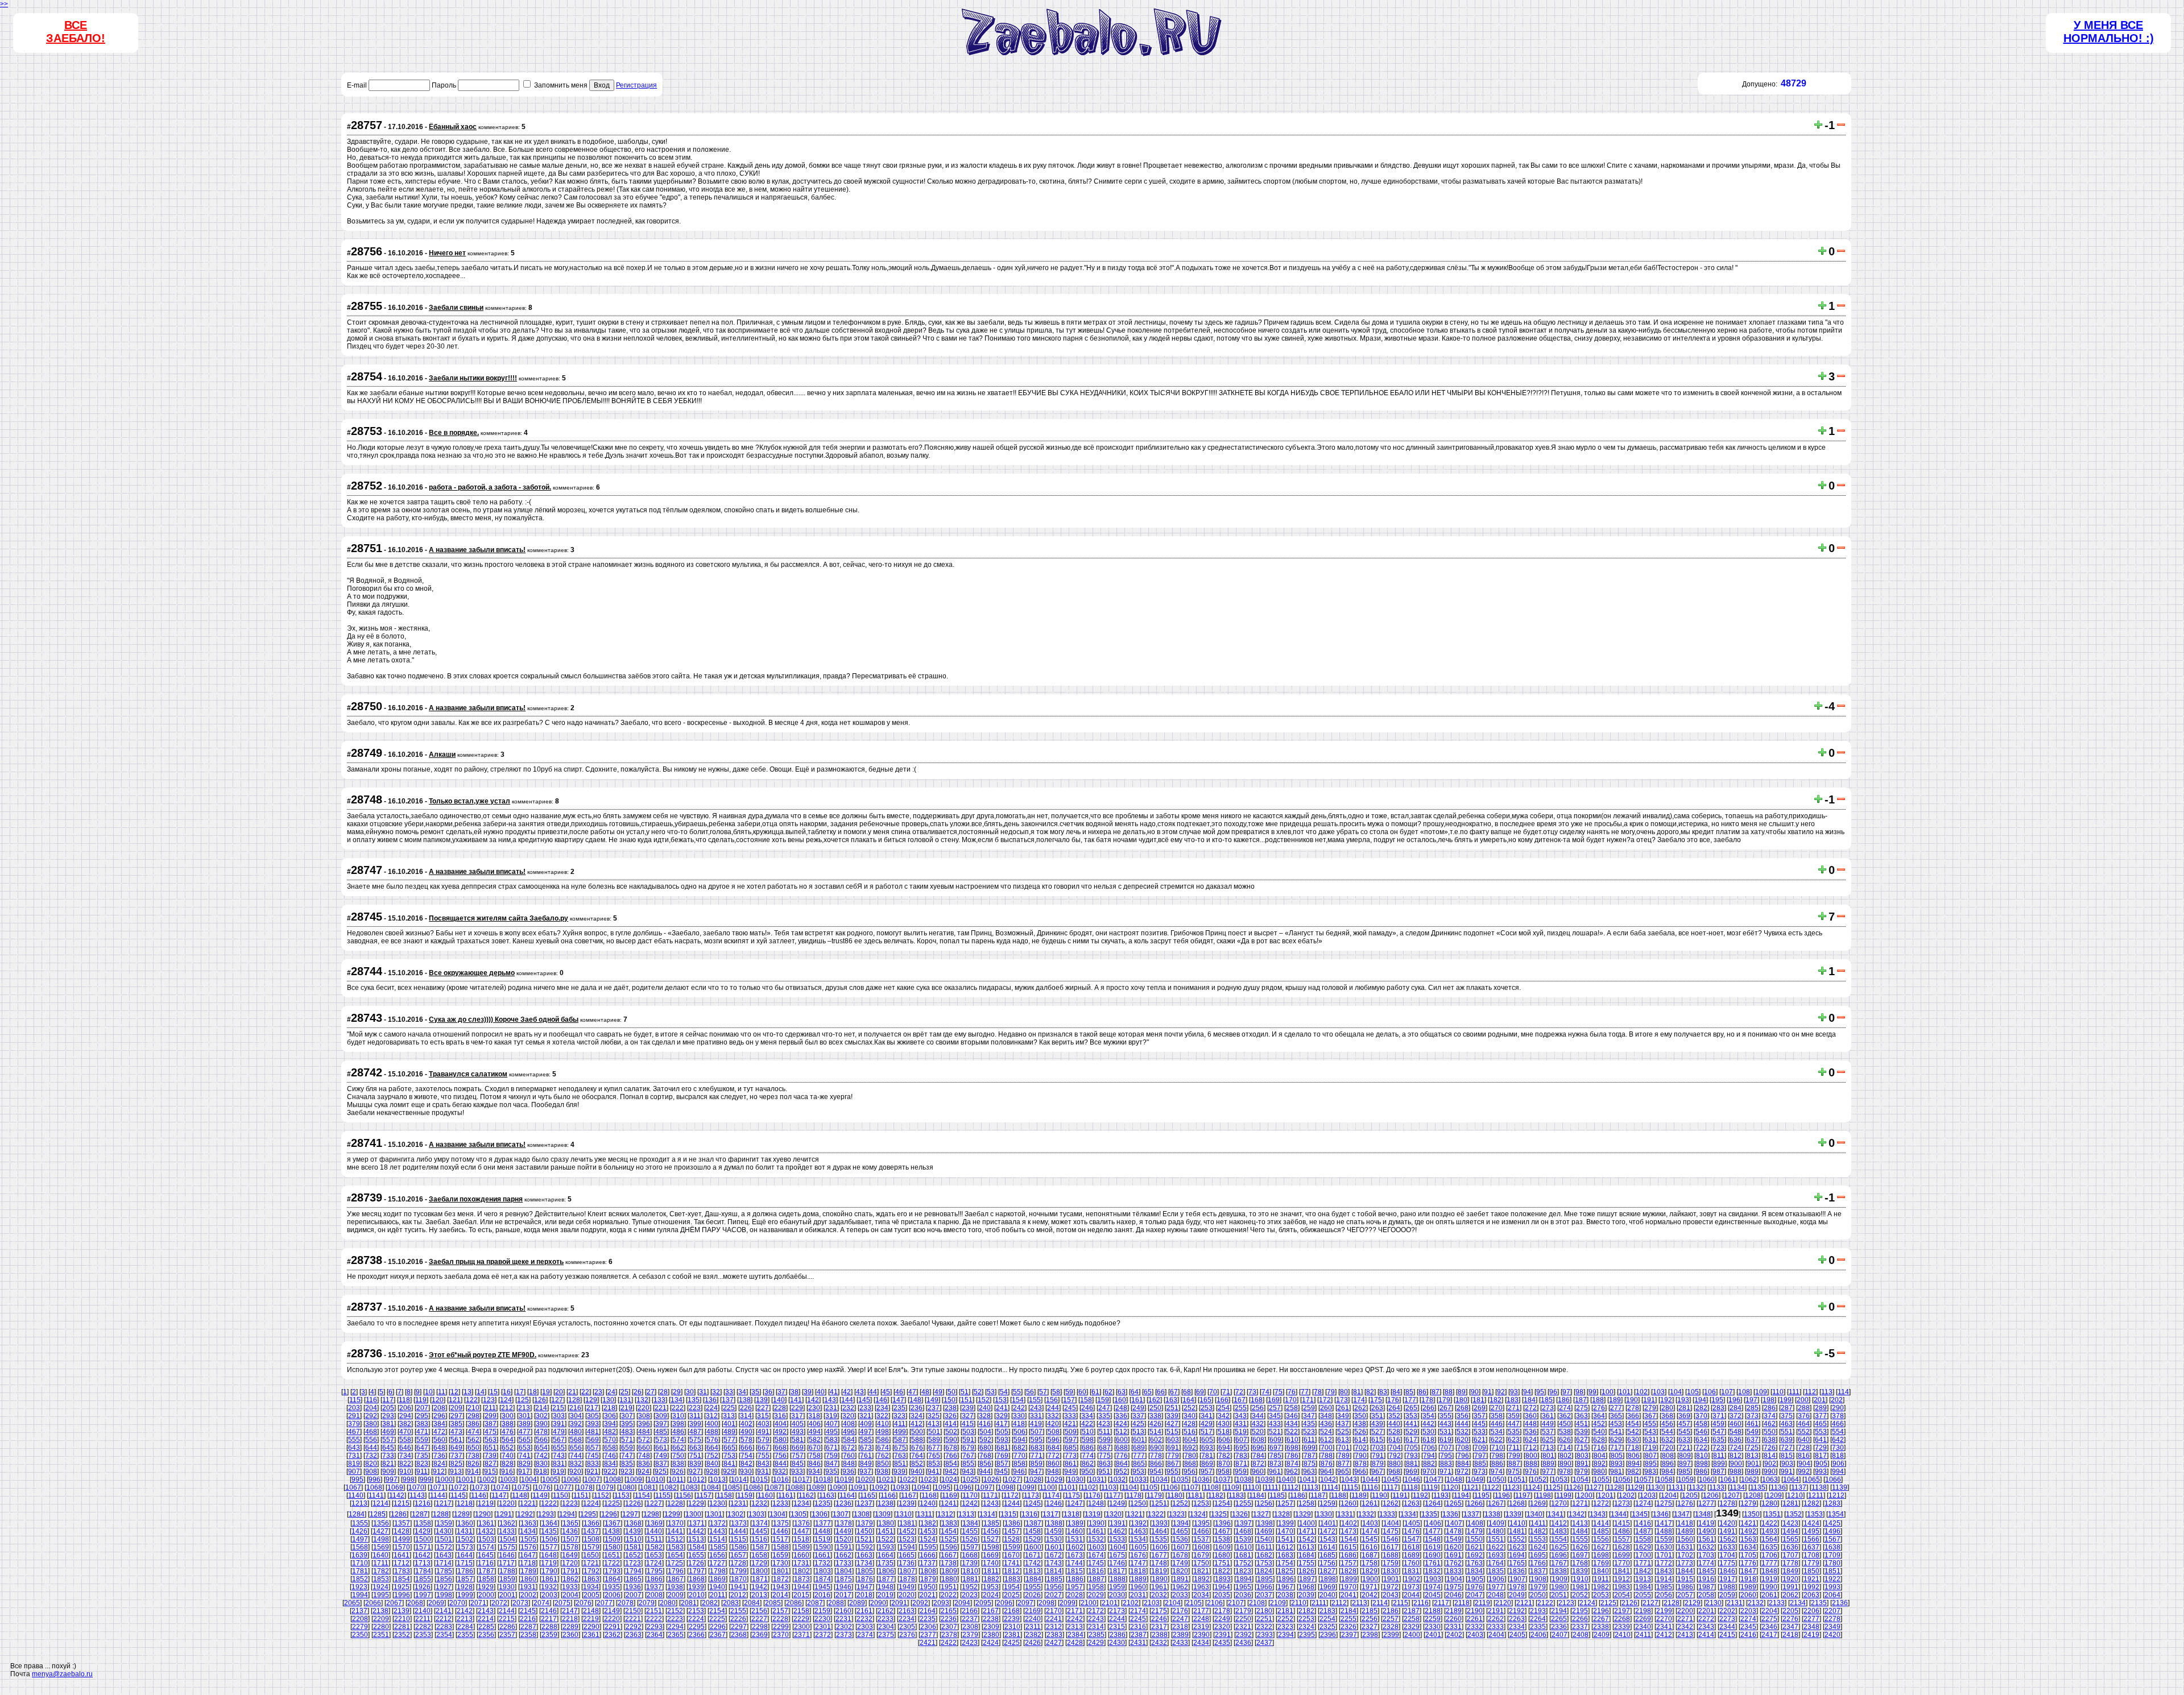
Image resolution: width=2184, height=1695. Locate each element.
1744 (1075, 1563)
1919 (1769, 1579)
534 (1497, 1432)
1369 (655, 1523)
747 (627, 1456)
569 (593, 1440)
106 (1710, 1392)
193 (1683, 1400)
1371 (697, 1523)
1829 (1370, 1571)
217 (592, 1408)
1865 (634, 1579)
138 (745, 1400)
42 (847, 1392)
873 (1275, 1464)
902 (1770, 1464)
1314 (987, 1514)
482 (610, 1432)
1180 (1175, 1495)
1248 (1096, 1503)
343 (1241, 1416)
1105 (1150, 1487)
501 (934, 1432)
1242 (970, 1503)
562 (473, 1440)
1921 (1811, 1579)
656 (576, 1448)
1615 (1349, 1547)
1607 (1181, 1547)
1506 (549, 1539)
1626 (1580, 1547)
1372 (718, 1523)
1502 (465, 1539)
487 (695, 1432)
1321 (1135, 1514)
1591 (844, 1547)
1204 (1669, 1495)
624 (1531, 1440)
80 (1344, 1392)
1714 (444, 1563)
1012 (697, 1480)
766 (951, 1456)
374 (1770, 1416)
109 (1761, 1392)
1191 (1400, 1495)
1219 (486, 1503)
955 (1172, 1472)
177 (1410, 1400)
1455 (970, 1531)
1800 (760, 1571)
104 (1676, 1392)
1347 (1682, 1514)
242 (1019, 1408)
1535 (1159, 1539)
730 (1838, 1448)
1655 (696, 1555)
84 (1396, 1392)
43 (860, 1392)
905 (1821, 1464)
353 (1411, 1416)
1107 (1191, 1487)
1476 (1412, 1531)
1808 (928, 1571)
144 (847, 1400)
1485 (1601, 1531)
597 (1071, 1440)
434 (1292, 1424)
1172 (1011, 1495)
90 (1475, 1392)
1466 (1201, 1531)
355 (1445, 1416)
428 (1190, 1424)
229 (797, 1408)
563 (491, 1440)
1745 (1096, 1563)
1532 (1096, 1539)
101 (1625, 1392)
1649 (570, 1555)
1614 (1327, 1547)
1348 (1703, 1514)
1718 (528, 1563)
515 (1172, 1432)
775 (1105, 1456)
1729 (759, 1563)
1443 (717, 1531)
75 (1279, 1392)
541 (1616, 1432)
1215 (402, 1503)
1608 (1202, 1547)
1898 (1328, 1579)
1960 (1138, 1587)
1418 (1685, 1523)
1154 (642, 1495)
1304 (777, 1514)
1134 (1737, 1487)
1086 (753, 1487)
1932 (549, 1587)
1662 (843, 1555)
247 (1104, 1408)
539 (1582, 1432)
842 (746, 1464)
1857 (465, 1579)
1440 (654, 1531)
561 (456, 1440)
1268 (1517, 1503)
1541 (1285, 1539)
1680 (1222, 1555)
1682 (1264, 1555)
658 (610, 1448)
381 (388, 1424)
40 (821, 1392)
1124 (1532, 1487)
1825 (1285, 1571)
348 (1326, 1416)
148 (915, 1400)
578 (746, 1440)
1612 (1285, 1547)
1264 (1433, 1503)
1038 (1244, 1480)
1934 (591, 1587)
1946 (843, 1587)
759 (832, 1456)
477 (525, 1432)
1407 (1454, 1523)
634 (1701, 1440)
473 (456, 1432)
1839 (1580, 1571)
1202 (1627, 1495)
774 (1088, 1456)
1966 (1264, 1587)
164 (1188, 1400)
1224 (591, 1503)
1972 (1391, 1587)
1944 (801, 1587)
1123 (1512, 1487)
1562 (1727, 1539)
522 (1292, 1432)
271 (1514, 1408)
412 (917, 1424)
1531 (1075, 1539)
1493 (1769, 1531)
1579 (591, 1547)
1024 (949, 1480)
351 (1377, 1416)
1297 (630, 1514)
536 (1531, 1432)
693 (1207, 1448)
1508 (591, 1539)
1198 (1543, 1495)
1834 (1475, 1571)
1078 (585, 1487)
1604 (1118, 1547)
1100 (1047, 1487)
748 (644, 1456)
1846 (1727, 1571)
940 (917, 1472)
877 (1344, 1464)
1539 (1243, 1539)
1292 (525, 1514)
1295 (588, 1514)
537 (1548, 1432)
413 (934, 1424)
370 (1701, 1416)
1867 (676, 1579)
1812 (1012, 1571)
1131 (1676, 1487)
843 (764, 1464)
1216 (423, 1503)
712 (1531, 1448)
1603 (1097, 1547)
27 (651, 1392)
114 (1843, 1392)
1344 (1619, 1514)
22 (585, 1392)
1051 (1517, 1480)
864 (1122, 1464)
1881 (970, 1579)
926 (678, 1472)
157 (1069, 1400)
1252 (1180, 1503)
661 (661, 1448)
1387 (1033, 1523)
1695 (1538, 1555)
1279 (1748, 1503)
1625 (1559, 1547)
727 (1787, 1448)
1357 (402, 1523)
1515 (738, 1539)
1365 (570, 1523)
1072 (458, 1487)
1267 (1496, 1503)
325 (934, 1416)
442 (1428, 1424)
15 (494, 1392)
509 (1071, 1432)
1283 (1833, 1503)
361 (1548, 1416)
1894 (1244, 1579)
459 (1718, 1424)
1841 (1622, 1571)
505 (1002, 1432)
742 (542, 1456)
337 (1138, 1416)
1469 (1264, 1531)
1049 (1475, 1480)
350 (1360, 1416)
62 (1108, 1392)
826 (473, 1464)
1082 (669, 1487)
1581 (634, 1547)
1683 (1285, 1555)
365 (1616, 1416)
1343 (1598, 1514)
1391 (1118, 1523)
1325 (1219, 1514)
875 (1310, 1464)
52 (978, 1392)
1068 (374, 1487)
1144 (438, 1495)
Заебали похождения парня (476, 1199)
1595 (928, 1547)
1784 (423, 1571)
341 (1207, 1416)
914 (473, 1472)
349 (1343, 1416)
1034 (1160, 1480)
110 (1778, 1392)
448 (1531, 1424)
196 (1734, 1400)
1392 (1139, 1523)
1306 (820, 1514)
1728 (738, 1563)
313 (729, 1416)
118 (404, 1400)
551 (1787, 1432)
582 (815, 1440)
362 (1565, 1416)
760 (849, 1456)
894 (1634, 1464)
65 (1148, 1392)
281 (1684, 1408)
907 (354, 1472)
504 (985, 1432)
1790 (549, 1571)
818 (1838, 1456)
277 (1616, 1408)
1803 (823, 1571)
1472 (1327, 1531)
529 (1411, 1432)
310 (678, 1416)
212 (507, 1408)
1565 (1790, 1539)
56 (1030, 1392)
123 (489, 1400)
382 (405, 1424)
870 (1224, 1464)
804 (1600, 1456)
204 (371, 1408)
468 (371, 1432)
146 (881, 1400)
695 (1241, 1448)
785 (1275, 1456)
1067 (353, 1487)
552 (1804, 1432)
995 (357, 1480)
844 (781, 1464)
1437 (591, 1531)
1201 (1606, 1495)
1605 (1139, 1547)
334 (1087, 1416)
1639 (359, 1555)
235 (899, 1408)
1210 (1795, 1495)
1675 (1117, 1555)
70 (1213, 1392)
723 (1718, 1448)
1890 (1160, 1579)
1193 (1441, 1495)
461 (1753, 1424)
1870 (739, 1579)
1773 (1685, 1563)
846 (815, 1464)
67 (1174, 1392)
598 (1088, 1440)
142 (813, 1400)
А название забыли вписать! (477, 550)
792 (1395, 1456)
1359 (444, 1523)
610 (1292, 1440)
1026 (991, 1480)
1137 (1799, 1487)
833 (593, 1464)
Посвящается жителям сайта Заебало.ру (499, 918)
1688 (1391, 1555)
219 (626, 1408)
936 (848, 1472)
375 (1787, 1416)
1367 (613, 1523)
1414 (1601, 1523)
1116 (1371, 1487)
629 (1616, 1440)
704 (1395, 1448)
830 (542, 1464)
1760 (1412, 1563)
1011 (676, 1480)
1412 (1559, 1523)
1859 (507, 1579)
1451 (886, 1531)
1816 (1096, 1571)
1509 (613, 1539)
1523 (907, 1539)
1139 (1840, 1487)
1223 (570, 1503)
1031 (1097, 1480)
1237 (864, 1503)
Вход (602, 85)
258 (1292, 1408)
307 (627, 1416)
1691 (1454, 1555)
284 (1736, 1408)
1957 (1075, 1587)
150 (950, 1400)
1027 (1012, 1480)
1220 (507, 1503)
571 (627, 1440)
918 (541, 1472)
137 (728, 1400)
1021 (886, 1480)
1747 (1138, 1563)
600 (1122, 1440)
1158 (724, 1495)
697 (1275, 1448)
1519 (822, 1539)
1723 (633, 1563)
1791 (570, 1571)
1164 (847, 1495)
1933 (570, 1587)
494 (815, 1432)
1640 (380, 1555)
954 (1155, 1472)
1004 (529, 1480)
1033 (1139, 1480)
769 (1002, 1456)
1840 (1601, 1571)
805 (1617, 1456)
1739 (970, 1563)
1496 (1833, 1531)
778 (1156, 1456)
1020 (865, 1480)
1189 (1359, 1495)
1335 (1429, 1514)
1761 (1433, 1563)
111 (1794, 1392)
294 (405, 1416)
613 (1343, 1440)
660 (644, 1448)
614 (1360, 1440)
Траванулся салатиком (468, 1074)
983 (1650, 1472)
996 (375, 1480)
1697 (1580, 1555)
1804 (844, 1571)
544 (1667, 1432)
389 (525, 1424)
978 (1565, 1472)
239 (968, 1408)
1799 (739, 1571)
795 (1446, 1456)
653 (525, 1448)
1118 (1410, 1487)
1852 (360, 1579)
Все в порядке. (454, 433)
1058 (1665, 1480)
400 (712, 1424)
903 (1787, 1464)
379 (354, 1424)
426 (1155, 1424)
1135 (1758, 1487)
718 (1633, 1448)
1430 (444, 1531)
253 (1207, 1408)
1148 (520, 1495)
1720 (570, 1563)
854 (951, 1464)
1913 (1643, 1579)
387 (491, 1424)
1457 (1012, 1531)
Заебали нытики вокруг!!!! (473, 378)
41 (834, 1392)
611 (1309, 1440)
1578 (570, 1547)
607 (1241, 1440)
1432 (486, 1531)
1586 (739, 1547)
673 (866, 1448)
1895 (1265, 1579)
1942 (759, 1587)
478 (542, 1432)
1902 (1412, 1579)
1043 (1349, 1480)
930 (746, 1472)
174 (1359, 1400)
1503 (486, 1539)
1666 (928, 1555)
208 (439, 1408)
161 (1137, 1400)
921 (592, 1472)
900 (1736, 1464)
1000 (445, 1480)
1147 (499, 1495)
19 (546, 1392)
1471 (1306, 1531)
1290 (483, 1514)
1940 (717, 1587)
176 (1393, 1400)
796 (1463, 1456)
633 (1684, 1440)
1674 (1096, 1555)
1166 (888, 1495)
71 (1226, 1392)
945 (1002, 1472)
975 (1514, 1472)
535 (1514, 1432)
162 (1154, 1400)
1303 (756, 1514)
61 (1095, 1392)
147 (898, 1400)
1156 (683, 1495)
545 (1684, 1432)
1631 (1685, 1547)
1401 (1328, 1523)
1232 (759, 1503)
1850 (1811, 1571)
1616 (1370, 1547)
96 (1553, 1392)
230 (814, 1408)
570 (610, 1440)
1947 (864, 1587)
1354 (1836, 1514)
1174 (1052, 1495)
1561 (1706, 1539)
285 (1753, 1408)
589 (934, 1440)
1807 (907, 1571)
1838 (1559, 1571)
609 (1275, 1440)
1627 (1601, 1547)
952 (1121, 1472)
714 (1565, 1448)
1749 (1180, 1563)
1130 (1655, 1487)
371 (1718, 1416)
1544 (1349, 1539)
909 (388, 1472)
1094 (921, 1487)
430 (1224, 1424)
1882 (991, 1579)
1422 (1769, 1523)
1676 (1138, 1555)
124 (506, 1400)
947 (1036, 1472)
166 (1223, 1400)
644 (371, 1448)
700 (1327, 1448)
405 (798, 1424)
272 (1531, 1408)
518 (1224, 1432)
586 (883, 1440)
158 (1086, 1400)
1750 (1201, 1563)
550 (1770, 1432)
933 (797, 1472)
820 (371, 1464)
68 (1187, 1392)
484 (644, 1432)
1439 (633, 1531)
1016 (781, 1480)
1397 (1244, 1523)
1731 (801, 1563)
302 (542, 1416)
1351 (1773, 1514)
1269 (1538, 1503)
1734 (864, 1563)
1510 (634, 1539)
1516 (759, 1539)
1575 (507, 1547)
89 (1462, 1392)
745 (593, 1456)
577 (729, 1440)
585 (866, 1440)
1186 (1298, 1495)
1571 (423, 1547)
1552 (1517, 1539)
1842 (1643, 1571)
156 (1052, 1400)
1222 (549, 1503)
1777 (1769, 1563)
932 (780, 1472)
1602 (1076, 1547)
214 (541, 1408)
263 (1377, 1408)
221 (661, 1408)
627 (1582, 1440)
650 (473, 1448)
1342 (1577, 1514)
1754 (1285, 1563)
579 (764, 1440)
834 (610, 1464)
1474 (1370, 1531)
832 (576, 1464)
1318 (1072, 1514)
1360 (465, 1523)
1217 (444, 1503)
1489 (1685, 1531)
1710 (360, 1563)
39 (808, 1392)
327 (968, 1416)
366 (1633, 1416)
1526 (970, 1539)
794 (1429, 1456)
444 (1463, 1424)
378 (1838, 1416)
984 (1667, 1472)
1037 (1223, 1480)
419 (1036, 1424)
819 (354, 1464)
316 (780, 1416)
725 (1753, 1448)
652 (508, 1448)
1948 (886, 1587)
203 (354, 1408)
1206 (1711, 1495)
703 (1378, 1448)
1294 (567, 1514)
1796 (676, 1571)
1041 (1307, 1480)
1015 (760, 1480)
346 (1292, 1416)
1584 (697, 1547)
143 (830, 1400)
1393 (1160, 1523)
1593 (886, 1547)
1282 (1811, 1503)
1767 (1559, 1563)
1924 (380, 1587)
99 (1592, 1392)
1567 (1833, 1539)
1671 (1033, 1555)
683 (1037, 1448)
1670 (1012, 1555)
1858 (486, 1579)
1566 (1811, 1539)
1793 (613, 1571)
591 (968, 1440)
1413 (1580, 1523)
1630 (1664, 1547)
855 (968, 1464)
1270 (1559, 1503)
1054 (1581, 1480)
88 (1449, 1392)
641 (1821, 1440)
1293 (546, 1514)
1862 (570, 1579)
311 (695, 1416)
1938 (675, 1587)
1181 (1195, 1495)
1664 (886, 1555)
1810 (970, 1571)
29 (677, 1392)
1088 (795, 1487)
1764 (1496, 1563)
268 (1463, 1408)
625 (1548, 1440)
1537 (1201, 1539)
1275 (1664, 1503)
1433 (507, 1531)
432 (1258, 1424)
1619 (1433, 1547)
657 (593, 1448)
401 (729, 1424)
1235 (822, 1503)
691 (1173, 1448)
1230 (717, 1503)
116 (371, 1400)
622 (1497, 1440)
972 (1463, 1472)
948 (1053, 1472)
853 (934, 1464)
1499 (402, 1539)
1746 (1117, 1563)
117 (388, 1400)
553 (1821, 1432)
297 (456, 1416)
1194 (1461, 1495)
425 (1138, 1424)
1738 (949, 1563)
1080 (627, 1487)
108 (1744, 1392)
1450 (864, 1531)
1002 (487, 1480)
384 (439, 1424)
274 (1565, 1408)
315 (763, 1416)
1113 (1311, 1487)
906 (1838, 1464)
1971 (1370, 1587)
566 (542, 1440)
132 (642, 1400)
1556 (1601, 1539)
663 (695, 1448)
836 (644, 1464)
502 (951, 1432)
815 (1787, 1456)
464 (1804, 1424)
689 (1139, 1448)
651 (491, 1448)
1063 (1770, 1480)
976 (1531, 1472)
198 (1769, 1400)
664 (712, 1448)
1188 (1339, 1495)
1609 (1223, 1547)
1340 (1534, 1514)
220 (644, 1408)
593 (1002, 1440)
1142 (397, 1495)
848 (849, 1464)
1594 (907, 1547)
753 (729, 1456)
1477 (1433, 1531)
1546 (1391, 1539)
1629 (1643, 1547)
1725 (675, 1563)
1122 (1492, 1487)
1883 (1012, 1579)
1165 (868, 1495)
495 (832, 1432)
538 (1565, 1432)
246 (1087, 1408)
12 (454, 1392)
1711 (381, 1563)
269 (1480, 1408)
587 (900, 1440)
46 (899, 1392)
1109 (1232, 1487)
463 (1787, 1424)
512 (1121, 1432)
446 (1497, 1424)
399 (695, 1424)
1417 (1664, 1523)
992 (1804, 1472)
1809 (949, 1571)
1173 (1031, 1495)
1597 (970, 1547)
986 (1701, 1472)
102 (1642, 1392)
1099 (1027, 1487)
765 (934, 1456)
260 (1326, 1408)
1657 (738, 1555)
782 (1224, 1456)
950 (1087, 1472)
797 (1480, 1456)
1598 (991, 1547)
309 (661, 1416)
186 (1564, 1400)
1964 (1222, 1587)
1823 (1243, 1571)
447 (1514, 1424)
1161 (786, 1495)
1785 (444, 1571)
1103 (1109, 1487)
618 (1428, 1440)
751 (695, 1456)
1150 (561, 1495)
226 (746, 1408)
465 (1821, 1424)
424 (1121, 1424)
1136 (1778, 1487)
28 (664, 1392)
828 (508, 1464)
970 (1428, 1472)
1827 (1327, 1571)
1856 (444, 1579)
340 (1190, 1416)
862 (1088, 1464)
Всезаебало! (76, 32)
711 (1514, 1448)
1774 (1706, 1563)
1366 (591, 1523)
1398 (1265, 1523)
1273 (1622, 1503)
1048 (1454, 1480)
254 (1224, 1408)
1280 (1769, 1503)
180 (1461, 1400)
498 (883, 1432)
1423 (1790, 1523)
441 (1411, 1424)
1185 (1277, 1495)
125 (523, 1400)
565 (525, 1440)
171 (1308, 1400)
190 (1632, 1400)
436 (1326, 1424)
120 (438, 1400)
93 (1514, 1392)
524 (1326, 1432)
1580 (613, 1547)
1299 (672, 1514)
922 (609, 1472)
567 (559, 1440)
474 (473, 1432)
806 (1634, 1456)
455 (1650, 1424)
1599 (1012, 1547)
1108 (1211, 1487)
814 (1770, 1456)
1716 (486, 1563)
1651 (612, 1555)
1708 (1811, 1555)
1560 (1685, 1539)
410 (883, 1424)
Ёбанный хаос (453, 127)
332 (1053, 1416)
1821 (1201, 1571)
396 (644, 1424)
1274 (1643, 1503)
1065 (1812, 1480)
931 (763, 1472)
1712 (402, 1563)
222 (678, 1408)
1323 (1177, 1514)
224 (712, 1408)
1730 (780, 1563)
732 (371, 1456)
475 (491, 1432)
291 (354, 1416)
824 (439, 1464)
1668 (970, 1555)
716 (1599, 1448)
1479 (1475, 1531)
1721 (591, 1563)
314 (746, 1416)
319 (831, 1416)
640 (1804, 1440)
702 (1361, 1448)
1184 (1257, 1495)
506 (1019, 1432)
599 (1105, 1440)
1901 (1391, 1579)
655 (559, 1448)
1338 (1492, 1514)
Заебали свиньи (456, 308)
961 (1275, 1472)
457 (1684, 1424)
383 (422, 1424)
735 (422, 1456)
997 (392, 1480)
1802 (802, 1571)
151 (967, 1400)
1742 (1033, 1563)
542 (1633, 1432)
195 (1717, 1400)
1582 (655, 1547)
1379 (865, 1523)
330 (1019, 1416)
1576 (528, 1547)
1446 (780, 1531)
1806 (886, 1571)
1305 (799, 1514)
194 (1700, 1400)
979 (1582, 1472)
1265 (1454, 1503)
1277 (1706, 1503)
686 (1088, 1448)
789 (1344, 1456)
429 (1207, 1424)
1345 (1640, 1514)
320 (848, 1416)
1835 (1496, 1571)
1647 (528, 1555)
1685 (1327, 1555)
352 (1394, 1416)
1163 (827, 1495)
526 (1360, 1432)
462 (1770, 1424)
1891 (1181, 1579)
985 (1684, 1472)
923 (626, 1472)
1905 (1475, 1579)
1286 (399, 1514)
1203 (1648, 1495)
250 (1155, 1408)
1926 (423, 1587)
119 (421, 1400)
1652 (633, 1555)
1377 (823, 1523)
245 (1070, 1408)
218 (609, 1408)
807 (1651, 1456)
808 (1668, 1456)
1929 (486, 1587)
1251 (1159, 1503)
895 (1651, 1464)
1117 (1391, 1487)
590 (951, 1440)
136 (711, 1400)
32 (716, 1392)
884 (1463, 1464)
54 (1004, 1392)
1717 (507, 1563)
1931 (528, 1587)
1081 (648, 1487)
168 (1257, 1400)
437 (1343, 1424)
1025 (970, 1480)
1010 (655, 1480)
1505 (528, 1539)
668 (781, 1448)
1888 (1118, 1579)
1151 (581, 1495)
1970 (1349, 1587)
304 (576, 1416)
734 (405, 1456)
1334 (1408, 1514)
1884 (1033, 1579)
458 (1701, 1424)
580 (781, 1440)
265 (1411, 1408)
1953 (991, 1587)
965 (1343, 1472)
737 (456, 1456)
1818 (1138, 1571)
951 (1104, 1472)
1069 (395, 1487)
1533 (1117, 1539)
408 (849, 1424)
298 (473, 1416)
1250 (1138, 1503)
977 (1548, 1472)
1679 (1201, 1555)
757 (798, 1456)
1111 (1271, 1487)
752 (712, 1456)
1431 (465, 1531)
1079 (606, 1487)
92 (1501, 1392)
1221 (528, 1503)
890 (1565, 1464)
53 (991, 1392)
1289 (462, 1514)
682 (1019, 1448)
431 (1241, 1424)
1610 (1244, 1547)
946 (1019, 1472)
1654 (675, 1555)
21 (572, 1392)
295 (422, 1416)
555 (354, 1440)
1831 (1412, 1571)
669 (798, 1448)
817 (1821, 1456)
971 (1445, 1472)
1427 (380, 1531)
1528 (1012, 1539)
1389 (1076, 1523)
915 (490, 1472)
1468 (1243, 1531)
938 (882, 1472)
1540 (1264, 1539)
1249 (1117, 1503)
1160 (765, 1495)
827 (491, 1464)
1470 (1285, 1531)
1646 (507, 1555)
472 (439, 1432)
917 (524, 1472)
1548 (1433, 1539)
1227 (654, 1503)
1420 (1727, 1523)
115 (355, 1400)
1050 (1496, 1480)
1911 (1601, 1579)
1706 (1769, 1555)
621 (1480, 1440)
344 (1258, 1416)
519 (1241, 1432)
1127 (1594, 1487)
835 (627, 1464)
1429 (423, 1531)
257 (1275, 1408)
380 (371, 1424)
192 (1666, 1400)
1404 (1391, 1523)
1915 (1685, 1579)
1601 (1054, 1547)
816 (1804, 1456)
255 (1241, 1408)
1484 (1580, 1531)
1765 (1517, 1563)
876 (1327, 1464)
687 (1105, 1448)
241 (1002, 1408)
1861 (549, 1579)
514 (1155, 1432)
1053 (1560, 1480)
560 (439, 1440)
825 (456, 1464)
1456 (991, 1531)
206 (405, 1408)
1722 (612, 1563)
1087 (774, 1487)
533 (1480, 1432)
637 (1753, 1440)
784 (1258, 1456)
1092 (879, 1487)
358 (1497, 1416)
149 (932, 1400)
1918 (1748, 1579)
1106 (1170, 1487)
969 (1411, 1472)
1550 (1475, 1539)
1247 (1075, 1503)
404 (781, 1424)
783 (1241, 1456)
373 (1753, 1416)
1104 (1129, 1487)
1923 (359, 1587)
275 (1582, 1408)
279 (1650, 1408)
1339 (1513, 1514)
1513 (696, 1539)
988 (1736, 1472)
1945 (822, 1587)
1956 (1054, 1587)
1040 (1286, 1480)
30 (690, 1392)
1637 (1811, 1547)
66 (1161, 1392)
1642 (423, 1555)
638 (1770, 1440)
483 (627, 1432)
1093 (900, 1487)
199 (1786, 1400)
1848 (1769, 1571)
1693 (1496, 1555)
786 (1292, 1456)
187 (1581, 1400)
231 (831, 1408)
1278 (1727, 1503)
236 (917, 1408)
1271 (1580, 1503)
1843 (1664, 1571)
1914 (1664, 1579)
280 (1667, 1408)
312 (712, 1416)
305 (593, 1416)
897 (1685, 1464)
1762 (1454, 1563)
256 (1258, 1408)
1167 (909, 1495)
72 (1239, 1392)
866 (1156, 1464)
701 (1344, 1448)
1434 (528, 1531)
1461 (1096, 1531)
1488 (1664, 1531)
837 (661, 1464)
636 (1736, 1440)
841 (729, 1464)
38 (795, 1392)
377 (1821, 1416)
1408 (1475, 1523)
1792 (591, 1571)
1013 (718, 1480)
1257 (1285, 1503)
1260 (1349, 1503)
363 (1582, 1416)
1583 (676, 1547)
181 (1478, 1400)
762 (883, 1456)
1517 (780, 1539)
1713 (423, 1563)
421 (1070, 1424)
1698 (1601, 1555)
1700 (1643, 1555)
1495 (1811, 1531)
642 (1838, 1440)
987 (1718, 1472)
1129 (1635, 1487)
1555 (1580, 1539)
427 (1172, 1424)
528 (1394, 1432)
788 (1327, 1456)
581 (798, 1440)
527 (1377, 1432)
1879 (928, 1579)
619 (1445, 1440)
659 (627, 1448)
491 (764, 1432)
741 (525, 1456)
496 (849, 1432)
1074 (500, 1487)
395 (627, 1424)
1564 (1769, 1539)
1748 (1159, 1563)
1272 (1601, 1503)
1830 (1391, 1571)
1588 (781, 1547)
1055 (1602, 1480)
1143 (417, 1495)
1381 (907, 1523)
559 (422, 1440)
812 (1736, 1456)
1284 (357, 1514)
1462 (1117, 1531)
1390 (1097, 1523)
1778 (1790, 1563)
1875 (844, 1579)
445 (1480, 1424)
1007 (592, 1480)
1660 (801, 1555)
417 (1002, 1424)
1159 (745, 1495)
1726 (696, 1563)
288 (1804, 1408)
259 (1309, 1408)
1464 (1159, 1531)
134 (677, 1400)
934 (814, 1472)
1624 (1538, 1547)
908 (371, 1472)
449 (1548, 1424)
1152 (601, 1495)
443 (1445, 1424)
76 (1292, 1392)
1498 (381, 1539)
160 (1120, 1400)
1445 (759, 1531)
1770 (1622, 1563)
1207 (1732, 1495)
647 (422, 1448)
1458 (1033, 1531)
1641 (402, 1555)
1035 (1181, 1480)
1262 (1391, 1503)
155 (1035, 1400)
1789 (528, 1571)
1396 (1223, 1523)
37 (781, 1392)
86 (1422, 1392)
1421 (1748, 1523)
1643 (444, 1555)
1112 (1291, 1487)
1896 (1286, 1579)
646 (405, 1448)
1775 (1727, 1563)
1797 (697, 1571)
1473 (1349, 1531)
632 (1667, 1440)
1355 (360, 1523)
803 (1583, 1456)
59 (1069, 1392)
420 (1053, 1424)
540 (1599, 1432)
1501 (444, 1539)
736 (439, 1456)
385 (456, 1424)
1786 (465, 1571)
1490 (1706, 1531)
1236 (843, 1503)
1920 (1790, 1579)
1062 (1749, 1480)
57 (1043, 1392)
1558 (1643, 1539)
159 (1103, 1400)
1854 (402, 1579)
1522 (886, 1539)
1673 (1075, 1555)
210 (473, 1408)
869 (1207, 1464)
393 (593, 1424)
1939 (696, 1587)
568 (576, 1440)
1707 (1790, 1555)
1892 (1202, 1579)
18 (533, 1392)
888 (1531, 1464)
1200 (1585, 1495)
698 (1292, 1448)
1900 (1370, 1579)
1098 (1006, 1487)
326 (951, 1416)
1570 (402, 1547)
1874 (823, 1579)
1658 (759, 1555)
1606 (1160, 1547)
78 (1318, 1392)
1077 (564, 1487)
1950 (928, 1587)
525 (1343, 1432)
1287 (420, 1514)
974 (1497, 1472)
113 (1827, 1392)
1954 (1012, 1587)
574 (678, 1440)
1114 (1331, 1487)
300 (508, 1416)
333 (1070, 1416)
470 (405, 1432)
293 (388, 1416)
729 (1821, 1448)
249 (1138, 1408)
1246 (1054, 1503)
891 (1583, 1464)
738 (473, 1456)
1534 (1138, 1539)
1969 (1327, 1587)
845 (798, 1464)
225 (729, 1408)
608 (1258, 1440)
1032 (1118, 1480)
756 (781, 1456)
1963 (1201, 1587)
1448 (822, 1531)
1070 (416, 1487)
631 (1650, 1440)
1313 (966, 1514)
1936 (633, 1587)
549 (1753, 1432)
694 (1224, 1448)
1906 (1496, 1579)
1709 (1833, 1555)
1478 (1454, 1531)
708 (1463, 1448)
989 (1753, 1472)
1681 (1243, 1555)
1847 (1748, 1571)
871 (1241, 1464)
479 (559, 1432)
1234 (801, 1503)
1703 (1706, 1555)
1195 (1482, 1495)
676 (917, 1448)
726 (1770, 1448)
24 (611, 1392)
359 (1514, 1416)
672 (849, 1448)
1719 (549, 1563)
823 (422, 1464)
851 (900, 1464)
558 (405, 1440)
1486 (1622, 1531)
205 (388, 1408)
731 (354, 1456)
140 (779, 1400)
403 (764, 1424)
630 (1633, 1440)
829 (525, 1464)
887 (1514, 1464)
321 (865, 1416)
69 (1200, 1392)
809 (1685, 1456)
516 (1190, 1432)
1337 (1471, 1514)
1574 (486, 1547)
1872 (781, 1579)
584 (849, 1440)
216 (575, 1408)
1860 (528, 1579)
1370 (676, 1523)
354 (1428, 1416)
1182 (1216, 1495)
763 (900, 1456)
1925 (402, 1587)
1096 (963, 1487)
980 (1599, 1472)
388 (508, 1424)
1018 (823, 1480)
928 (712, 1472)
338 (1155, 1416)
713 (1548, 1448)
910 (405, 1472)
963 (1309, 1472)
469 (388, 1432)
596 (1054, 1440)
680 (985, 1448)
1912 (1622, 1579)
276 (1599, 1408)
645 (388, 1448)
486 (678, 1432)
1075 (522, 1487)
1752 (1243, 1563)
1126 (1573, 1487)
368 (1667, 1416)
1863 (591, 1579)
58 (1056, 1392)
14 (481, 1392)
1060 (1707, 1480)
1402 (1349, 1523)
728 (1804, 1448)
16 (507, 1392)
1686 (1349, 1555)
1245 (1033, 1503)
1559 (1664, 1539)
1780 (1833, 1563)
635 (1718, 1440)
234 (882, 1408)
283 (1718, 1408)
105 (1693, 1392)
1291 (504, 1514)
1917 (1727, 1579)
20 (559, 1392)
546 (1701, 1432)
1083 (690, 1487)
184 (1530, 1400)
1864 (613, 1579)
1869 (718, 1579)
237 (934, 1408)
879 (1378, 1464)
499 (900, 1432)
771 (1037, 1456)
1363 (528, 1523)
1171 (990, 1495)
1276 (1685, 1503)
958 (1224, 1472)
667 (764, 1448)
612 (1326, 1440)
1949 (907, 1587)
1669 (991, 1555)
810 (1702, 1456)
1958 (1096, 1587)
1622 (1496, 1547)
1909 (1560, 1579)
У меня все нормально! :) (2109, 32)
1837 (1538, 1571)
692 (1190, 1448)
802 (1565, 1456)
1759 (1391, 1563)
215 (558, 1408)
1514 (717, 1539)
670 (815, 1448)
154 (1018, 1400)
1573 (465, 1547)
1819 (1159, 1571)
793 (1412, 1456)
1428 (402, 1531)
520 (1258, 1432)
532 (1463, 1432)
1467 (1222, 1531)
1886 (1076, 1579)
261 (1343, 1408)
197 (1751, 1400)
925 (661, 1472)
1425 (1833, 1523)
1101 (1068, 1487)
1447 (801, 1531)
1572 (444, 1547)
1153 (622, 1495)
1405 (1412, 1523)
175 (1376, 1400)
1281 (1790, 1503)
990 (1770, 1472)
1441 (675, 1531)
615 (1377, 1440)
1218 (465, 1503)
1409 (1496, 1523)
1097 (985, 1487)
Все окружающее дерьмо (472, 973)
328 (985, 1416)
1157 (704, 1495)
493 (798, 1432)
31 (703, 1392)
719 (1650, 1448)
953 (1138, 1472)
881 (1412, 1464)
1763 (1475, 1563)
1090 (837, 1487)
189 (1615, 1400)
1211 (1816, 1495)
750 (678, 1456)
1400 (1307, 1523)
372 (1736, 1416)
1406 (1433, 1523)
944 (985, 1472)
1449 (843, 1531)
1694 (1517, 1555)
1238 (886, 1503)
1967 (1285, 1587)
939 (899, 1472)
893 (1617, 1464)
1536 (1180, 1539)
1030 (1076, 1480)
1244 (1012, 1503)
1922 (1833, 1579)
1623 (1517, 1547)
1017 (802, 1480)
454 (1633, 1424)
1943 (780, 1587)
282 (1701, 1408)
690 (1156, 1448)
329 (1002, 1416)
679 (968, 1448)
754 (746, 1456)
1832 (1433, 1571)
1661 (822, 1555)
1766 (1538, 1563)
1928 (465, 1587)
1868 (697, 1579)
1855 (423, 1579)
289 (1821, 1408)
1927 (444, 1587)
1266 (1475, 1503)
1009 (634, 1480)
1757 (1349, 1563)
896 (1668, 1464)
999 (426, 1480)
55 (1017, 1392)
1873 (802, 1579)
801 (1548, 1456)
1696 (1559, 1555)
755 (764, 1456)
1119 (1430, 1487)
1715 (465, 1563)
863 (1105, 1464)
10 (429, 1392)
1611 (1265, 1547)
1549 (1454, 1539)
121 (455, 1400)
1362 (507, 1523)
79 (1331, 1392)
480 (576, 1432)
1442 (696, 1531)
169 (1274, 1400)
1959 (1117, 1587)
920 (575, 1472)
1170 (970, 1495)
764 (917, 1456)
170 (1291, 1400)
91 (1488, 1392)
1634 (1748, 1547)
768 (985, 1456)
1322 (1156, 1514)
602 (1156, 1440)
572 (644, 1440)
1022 (907, 1480)
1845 (1706, 1571)
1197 (1523, 1495)
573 (661, 1440)
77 (1305, 1392)
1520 (843, 1539)
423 (1104, 1424)
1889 (1139, 1579)
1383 (949, 1523)
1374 (760, 1523)
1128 (1614, 1487)
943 (968, 1472)
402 (746, 1424)
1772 (1664, 1563)
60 (1082, 1392)
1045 (1391, 1480)
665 (729, 1448)
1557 (1622, 1539)
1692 (1475, 1555)
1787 (486, 1571)
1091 (858, 1487)
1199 (1564, 1495)
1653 (654, 1555)
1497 (360, 1539)
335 (1104, 1416)
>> (4, 4)
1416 (1643, 1523)
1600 (1033, 1547)
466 (1838, 1424)
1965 (1243, 1587)
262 (1360, 1408)
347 (1309, 1416)
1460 (1075, 1531)
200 (1803, 1400)
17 (520, 1392)
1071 (437, 1487)
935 (831, 1472)
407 (832, 1424)
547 (1718, 1432)
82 (1370, 1392)
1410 (1517, 1523)
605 (1207, 1440)
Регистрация (636, 85)
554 (1838, 1432)
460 (1736, 1424)
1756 (1327, 1563)
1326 (1240, 1514)
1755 (1306, 1563)
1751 (1222, 1563)
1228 (675, 1503)
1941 (738, 1587)
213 (524, 1408)
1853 (381, 1579)
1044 (1370, 1480)
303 (559, 1416)
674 (883, 1448)
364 (1599, 1416)
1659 (780, 1555)
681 (1002, 1448)
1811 (991, 1571)
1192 (1420, 1495)
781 (1207, 1456)
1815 (1075, 1571)
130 (608, 1400)
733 (388, 1456)
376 (1804, 1416)
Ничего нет (447, 253)
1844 (1685, 1571)
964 (1326, 1472)
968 (1394, 1472)
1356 (381, 1523)
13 (468, 1392)
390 (542, 1424)
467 (354, 1432)
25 (624, 1392)
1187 (1318, 1495)
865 (1139, 1464)
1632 (1706, 1547)
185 (1547, 1400)
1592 (865, 1547)
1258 (1306, 1503)
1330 (1324, 1514)
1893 (1223, 1579)
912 (439, 1472)
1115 (1351, 1487)
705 (1412, 1448)
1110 (1252, 1487)
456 (1667, 1424)
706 (1429, 1448)
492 (781, 1432)
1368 (634, 1523)
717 (1616, 1448)
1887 (1097, 1579)
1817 (1117, 1571)
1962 (1180, 1587)
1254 (1222, 1503)
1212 (1836, 1495)
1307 (841, 1514)
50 (952, 1392)
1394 (1181, 1523)
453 (1616, 1424)
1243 (991, 1503)
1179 (1154, 1495)
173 (1342, 1400)
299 (491, 1416)
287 (1787, 1408)
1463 (1138, 1531)
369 (1684, 1416)
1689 (1412, 1555)
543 (1650, 1432)
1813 (1033, 1571)
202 (1837, 1400)
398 (678, 1424)
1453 (928, 1531)
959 (1241, 1472)
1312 (945, 1514)
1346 (1661, 1514)
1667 (949, 1555)
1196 (1502, 1495)
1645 (486, 1555)
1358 (423, 1523)
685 (1071, 1448)
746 (610, 1456)
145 (864, 1400)
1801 (781, 1571)
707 (1446, 1448)
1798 (718, 1571)
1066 (1833, 1480)
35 (755, 1392)
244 (1053, 1408)
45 (886, 1392)
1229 (696, 1503)
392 (576, 1424)
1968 (1306, 1587)
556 (371, 1440)
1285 (378, 1514)
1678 (1180, 1555)
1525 (949, 1539)
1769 (1601, 1563)
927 (695, 1472)
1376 (802, 1523)
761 (866, 1456)
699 (1310, 1448)
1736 (907, 1563)
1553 (1538, 1539)
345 (1275, 1416)
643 (354, 1448)
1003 (508, 1480)
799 (1514, 1456)
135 (694, 1400)
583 (832, 1440)
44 (873, 1392)
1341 (1556, 1514)
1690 (1433, 1555)
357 (1480, 1416)
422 (1087, 1424)
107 (1727, 1392)
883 (1446, 1464)
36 (768, 1392)
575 (695, 1440)
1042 (1328, 1480)
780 (1190, 1456)
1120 (1451, 1487)
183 (1513, 1400)
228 (780, 1408)
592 (985, 1440)
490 (746, 1432)
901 (1753, 1464)
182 (1496, 1400)
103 (1659, 1392)
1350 (1752, 1514)
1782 (381, 1571)
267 (1445, 1408)
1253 (1201, 1503)
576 (712, 1440)
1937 (654, 1587)
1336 (1450, 1514)
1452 (907, 1531)
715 (1582, 1448)
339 (1172, 1416)
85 (1409, 1392)
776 (1122, 1456)
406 (815, 1424)
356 (1463, 1416)
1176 (1093, 1495)
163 (1171, 1400)
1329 (1303, 1514)
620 (1463, 1440)
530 (1428, 1432)
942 (951, 1472)
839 (695, 1464)
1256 (1264, 1503)
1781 (360, 1571)
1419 (1706, 1523)
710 (1497, 1448)
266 (1428, 1408)
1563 (1748, 1539)
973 (1480, 1472)
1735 (886, 1563)
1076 (543, 1487)
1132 (1696, 1487)
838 (678, 1464)
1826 (1306, 1571)
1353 (1815, 1514)
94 (1527, 1392)
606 (1224, 1440)
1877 (886, 1579)
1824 (1264, 1571)
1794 (634, 1571)
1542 (1306, 1539)
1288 (441, 1514)
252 (1190, 1408)
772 (1054, 1456)
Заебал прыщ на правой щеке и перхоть (496, 1262)
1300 (693, 1514)
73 (1252, 1392)
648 (439, 1448)
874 (1292, 1464)
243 (1036, 1408)
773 (1071, 1456)
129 (591, 1400)
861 (1071, 1464)
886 (1497, 1464)
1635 (1769, 1547)
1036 (1202, 1480)
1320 (1114, 1514)
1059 (1686, 1480)
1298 (651, 1514)
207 (422, 1408)
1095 (942, 1487)
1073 (479, 1487)
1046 (1412, 1480)
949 (1070, 1472)
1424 (1811, 1523)
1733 (843, 1563)
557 (388, 1440)
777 (1139, 1456)
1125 (1553, 1487)
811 (1719, 1456)
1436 (570, 1531)
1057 (1644, 1480)
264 (1394, 1408)
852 (917, 1464)
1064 (1791, 1480)
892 (1600, 1464)
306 (610, 1416)
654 (542, 1448)
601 (1139, 1440)
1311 (925, 1514)
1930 (507, 1587)
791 (1378, 1456)
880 (1395, 1464)
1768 (1580, 1563)
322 (882, 1416)
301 (525, 1416)
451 (1582, 1424)
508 (1054, 1432)
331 (1036, 1416)
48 (925, 1392)
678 (951, 1448)
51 (965, 1392)
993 (1821, 1472)
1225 (612, 1503)
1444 (738, 1531)
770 (1019, 1456)
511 (1105, 1432)
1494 (1790, 1531)
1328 (1282, 1514)
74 (1265, 1392)
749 (661, 1456)
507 (1037, 1432)
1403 (1370, 1523)
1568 (360, 1547)
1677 (1159, 1555)
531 (1445, 1432)
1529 (1033, 1539)
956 (1190, 1472)
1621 (1475, 1547)
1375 (781, 1523)
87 (1436, 1392)
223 (695, 1408)
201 (1820, 1400)
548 (1736, 1432)
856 (985, 1464)
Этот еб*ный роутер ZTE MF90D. (483, 1355)
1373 (739, 1523)
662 (678, 1448)
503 (968, 1432)
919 (558, 1472)
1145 (458, 1495)
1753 (1264, 1563)
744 (576, 1456)
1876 (865, 1579)
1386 (1012, 1523)
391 (559, 1424)
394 (610, 1424)
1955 (1033, 1587)
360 (1531, 1416)
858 (1019, 1464)
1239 (907, 1503)
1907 (1517, 1579)
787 (1310, 1456)
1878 (907, 1579)
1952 (970, 1587)
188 (1598, 1400)
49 (938, 1392)
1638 (1833, 1547)
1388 (1054, 1523)
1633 (1727, 1547)
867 (1173, 1464)
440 (1394, 1424)
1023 (928, 1480)
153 (1001, 1400)
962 (1292, 1472)
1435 (549, 1531)
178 (1427, 1400)
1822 (1222, 1571)
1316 (1029, 1514)
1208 (1753, 1495)
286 (1770, 1408)
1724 (654, 1563)
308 (644, 1416)
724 (1736, 1448)
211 (490, 1408)
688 (1122, 1448)
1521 (864, 1539)
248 (1121, 1408)
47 (912, 1392)
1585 (718, 1547)
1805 (865, 1571)
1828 (1349, 1571)
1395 (1202, 1523)
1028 (1033, 1480)
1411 (1538, 1523)
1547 (1412, 1539)
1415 (1622, 1523)
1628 (1622, 1547)
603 (1173, 1440)
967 (1377, 1472)
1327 (1261, 1514)
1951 (949, 1587)
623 (1514, 1440)
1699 (1622, 1555)
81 (1357, 1392)
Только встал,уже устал (470, 801)
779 (1173, 1456)
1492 (1748, 1531)
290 (1838, 1408)
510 (1088, 1432)
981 (1616, 1472)
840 (712, 1464)
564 (508, 1440)
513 (1138, 1432)
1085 (732, 1487)
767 (968, 1456)
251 (1172, 1408)
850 (883, 1464)
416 (985, 1424)
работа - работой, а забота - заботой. (490, 487)
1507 (570, 1539)
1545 (1370, 1539)
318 (814, 1416)
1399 (1286, 1523)
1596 (949, 1547)
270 (1497, 1408)
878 (1361, 1464)
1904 (1454, 1579)
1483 (1559, 1531)
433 (1275, 1424)
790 (1361, 1456)
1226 (633, 1503)
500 (917, 1432)
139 (762, 1400)
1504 (507, 1539)
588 (917, 1440)
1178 (1134, 1495)
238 (951, 1408)
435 (1309, 1424)
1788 (507, 1571)
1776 (1748, 1563)
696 (1258, 1448)
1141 (376, 1495)
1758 (1370, 1563)
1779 (1811, 1563)
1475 (1391, 1531)
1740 (991, 1563)
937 (865, 1472)
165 (1205, 1400)
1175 (1072, 1495)
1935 (612, 1587)
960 (1258, 1472)
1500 (423, 1539)
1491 (1727, 1531)
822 (405, 1464)
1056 (1623, 1480)
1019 (844, 1480)
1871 (760, 1579)
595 (1037, 1440)
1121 (1471, 1487)
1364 (549, 1523)
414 (951, 1424)
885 (1480, 1464)
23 (598, 1392)
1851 (1833, 1571)
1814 (1054, 1571)
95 (1540, 1392)
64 (1135, 1392)
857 (1002, 1464)
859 (1037, 1464)
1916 (1706, 1579)
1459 (1054, 1531)
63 (1122, 1392)
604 (1190, 1440)
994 (1838, 1472)
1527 (991, 1539)
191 (1649, 1400)
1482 (1538, 1531)
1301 (714, 1514)
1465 (1180, 1531)
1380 (886, 1523)
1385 (991, 1523)
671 (832, 1448)
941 (934, 1472)
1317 (1050, 1514)
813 (1753, 1456)
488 (712, 1432)
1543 (1327, 1539)
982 (1633, 1472)
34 (742, 1392)
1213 (359, 1503)
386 (473, 1424)
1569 (381, 1547)
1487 (1643, 1531)
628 (1599, 1440)
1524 (928, 1539)
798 (1497, 1456)
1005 (550, 1480)
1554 (1559, 1539)
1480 (1496, 1531)
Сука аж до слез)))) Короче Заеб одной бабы (504, 1020)
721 (1684, 1448)
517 (1207, 1432)
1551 (1496, 1539)
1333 (1387, 1514)
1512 (675, 1539)
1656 (717, 1555)
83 (1383, 1392)
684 (1054, 1448)
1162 (806, 1495)
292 (371, 1416)
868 (1190, 1464)
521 (1275, 1432)
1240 (928, 1503)
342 (1224, 1416)
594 (1019, 1440)
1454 (949, 1531)
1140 (356, 1495)
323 (899, 1416)
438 (1360, 1424)
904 (1804, 1464)
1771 (1643, 1563)
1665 (907, 1555)
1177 (1113, 1495)
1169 (950, 1495)
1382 (928, 1523)
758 (815, 1456)
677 (934, 1448)
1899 (1349, 1579)
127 (557, 1400)
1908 (1538, 1579)
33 (729, 1392)
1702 (1685, 1555)
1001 (466, 1480)
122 (472, 1400)
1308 (862, 1514)
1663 (864, 1555)
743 (559, 1456)
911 (422, 1472)
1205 (1690, 1495)
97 (1566, 1392)
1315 (1008, 1514)
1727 (717, 1563)
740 (508, 1456)
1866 (655, 1579)
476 (508, 1432)
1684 (1306, 1555)
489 (729, 1432)
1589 (802, 1547)
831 (559, 1464)
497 (866, 1432)
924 (644, 1472)
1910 (1581, 1579)
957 (1207, 1472)
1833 (1454, 1571)
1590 (823, 1547)
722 (1701, 1448)
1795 (655, 1571)
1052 (1538, 1480)
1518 (801, 1539)
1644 (465, 1555)
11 (442, 1392)
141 (796, 1400)
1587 (760, 1547)
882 (1429, 1464)
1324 (1198, 1514)
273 (1548, 1408)
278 (1633, 1408)
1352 (1794, 1514)
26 (638, 1392)
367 (1650, 1416)
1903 (1433, 1579)
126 (540, 1400)
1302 (735, 1514)
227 (763, 1408)
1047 (1433, 1480)
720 (1667, 1448)
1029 (1054, 1480)
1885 (1054, 1579)
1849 (1790, 1571)
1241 (949, 1503)
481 (593, 1432)
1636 (1790, 1547)
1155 (663, 1495)
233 (865, 1408)
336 (1121, 1416)
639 (1787, 1440)
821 (388, 1464)
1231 (738, 1503)
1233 (780, 1503)
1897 (1307, 1579)
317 (797, 1416)
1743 (1054, 1563)
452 (1599, 1424)
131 (625, 1400)
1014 (739, 1480)
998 (409, 1480)
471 (422, 1432)
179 (1444, 1400)
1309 (883, 1514)
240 (985, 1408)
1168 (929, 1495)
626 (1565, 1440)
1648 (549, 1555)
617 (1411, 1440)
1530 (1054, 1539)
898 (1702, 1464)
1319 (1093, 1514)
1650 (591, 1555)
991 (1787, 1472)
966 (1360, 1472)
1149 (540, 1495)
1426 (359, 1531)
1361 (486, 1523)
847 (832, 1464)
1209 (1774, 1495)
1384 (970, 1523)
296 (439, 1416)
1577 (549, 1547)
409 (866, 1424)
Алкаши (442, 755)
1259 (1327, 1503)
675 (900, 1448)
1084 (711, 1487)
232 (848, 1408)
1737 (928, 1563)
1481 (1517, 1531)
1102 (1088, 1487)
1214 (380, 1503)
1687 (1370, 1555)
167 (1240, 1400)
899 (1719, 1464)
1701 (1664, 1555)
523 (1309, 1432)
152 (984, 1400)
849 (866, 1464)
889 (1548, 1464)
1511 (654, 1539)
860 (1054, 1464)
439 (1377, 1424)
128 (574, 1400)
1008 (613, 1480)
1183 (1236, 1495)
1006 (571, 1480)
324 (917, 1416)
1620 (1454, 1547)
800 (1531, 1456)
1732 (822, 1563)
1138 (1819, 1487)
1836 (1517, 1571)
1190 (1380, 1495)
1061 (1728, 1480)
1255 (1243, 1503)
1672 (1054, 1555)
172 (1325, 1400)
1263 (1412, 1503)
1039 (1265, 1480)
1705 (1748, 1555)
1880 (949, 1579)
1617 (1391, 1547)
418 (1019, 1424)
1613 (1306, 1547)
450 (1565, 1424)
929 (729, 1472)
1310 (904, 1514)
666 (746, 1448)
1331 (1345, 1514)
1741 (1012, 1563)
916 (507, 1472)
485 (661, 1432)
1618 (1412, 1547)
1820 (1180, 1571)
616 (1394, 1440)
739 (491, 1456)
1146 (479, 1495)
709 (1480, 1448)
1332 (1366, 1514)
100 (1608, 1392)
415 (968, 1424)
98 (1579, 1392)
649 (456, 1448)
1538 (1222, 1539)
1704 (1727, 1555)
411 (900, 1424)
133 (659, 1400)
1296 (609, 1514)
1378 (844, 1523)
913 (456, 1472)
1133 (1717, 1487)
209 (456, 1408)
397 (661, 1424)
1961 (1159, 1587)
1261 (1370, 1503)
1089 (816, 1487)
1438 (612, 1531)
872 (1258, 1464)
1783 (402, 1571)
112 (1810, 1392)
